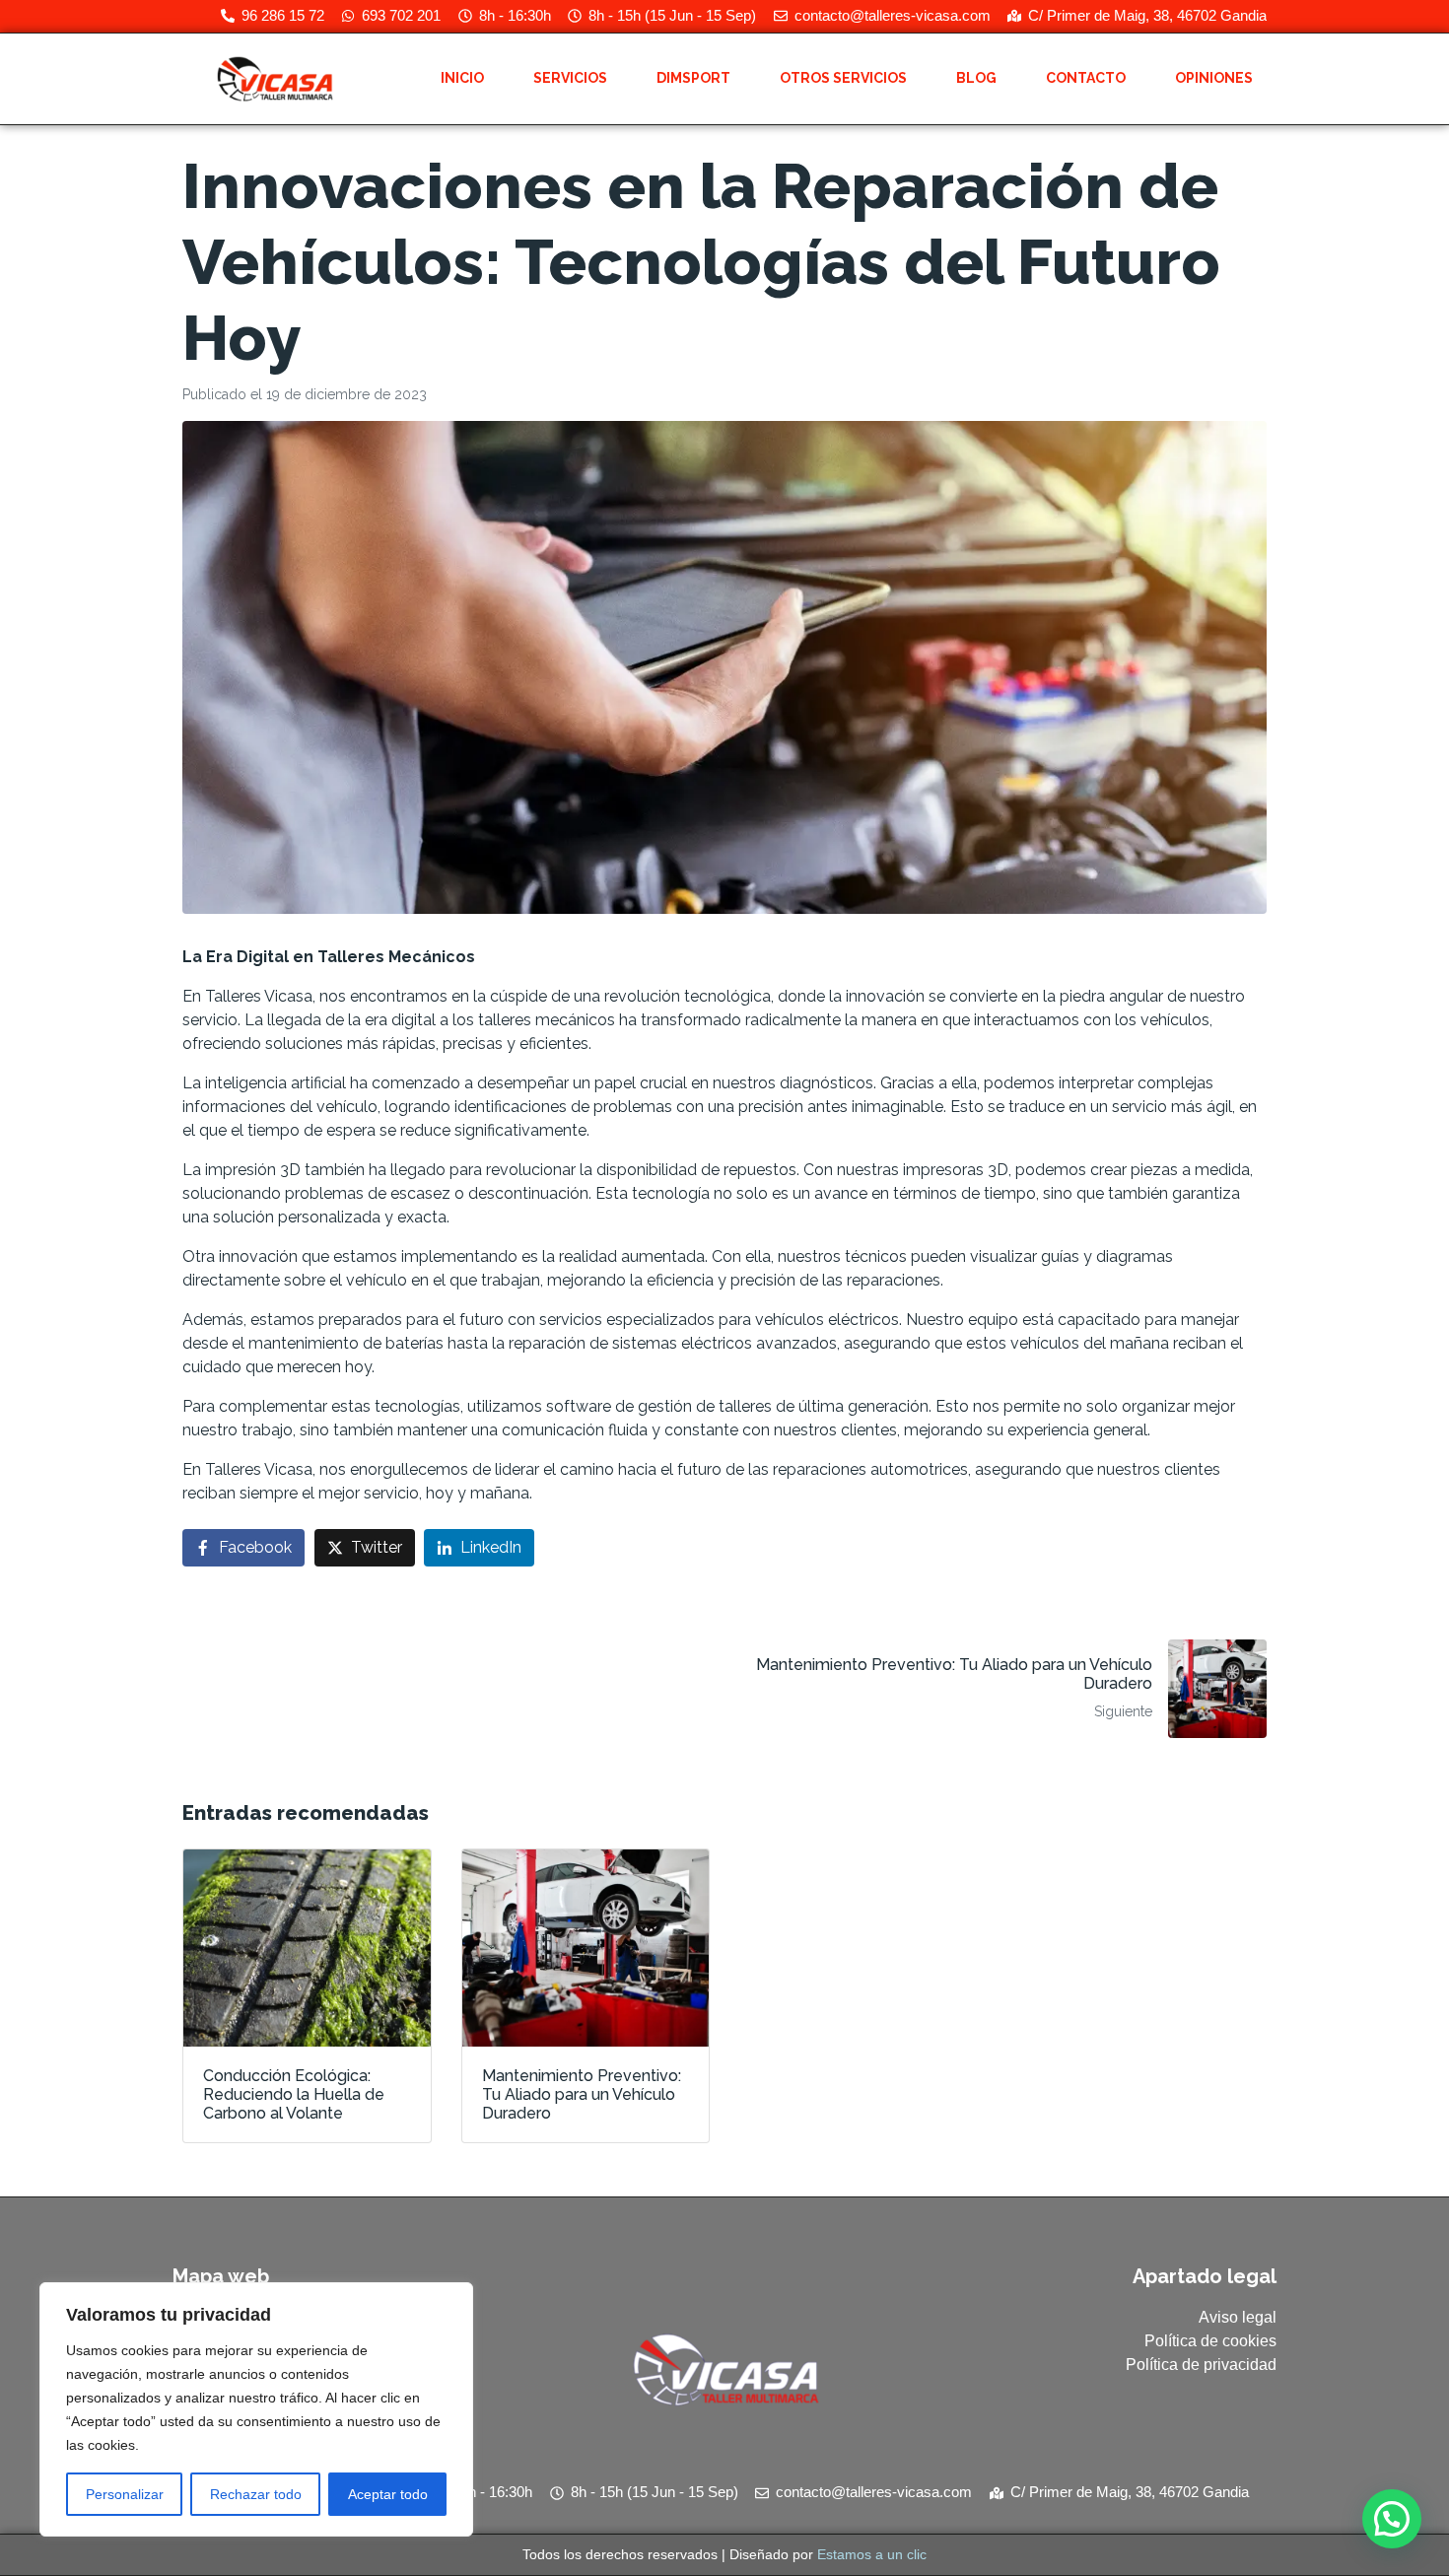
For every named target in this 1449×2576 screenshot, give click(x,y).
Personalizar (125, 2494)
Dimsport (693, 78)
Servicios (570, 78)
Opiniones (1214, 78)
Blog (976, 78)
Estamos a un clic (872, 2554)
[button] (1392, 2519)
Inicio (462, 78)
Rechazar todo (256, 2494)
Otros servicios (843, 78)
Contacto (1086, 78)
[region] (256, 2409)
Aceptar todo (388, 2494)
